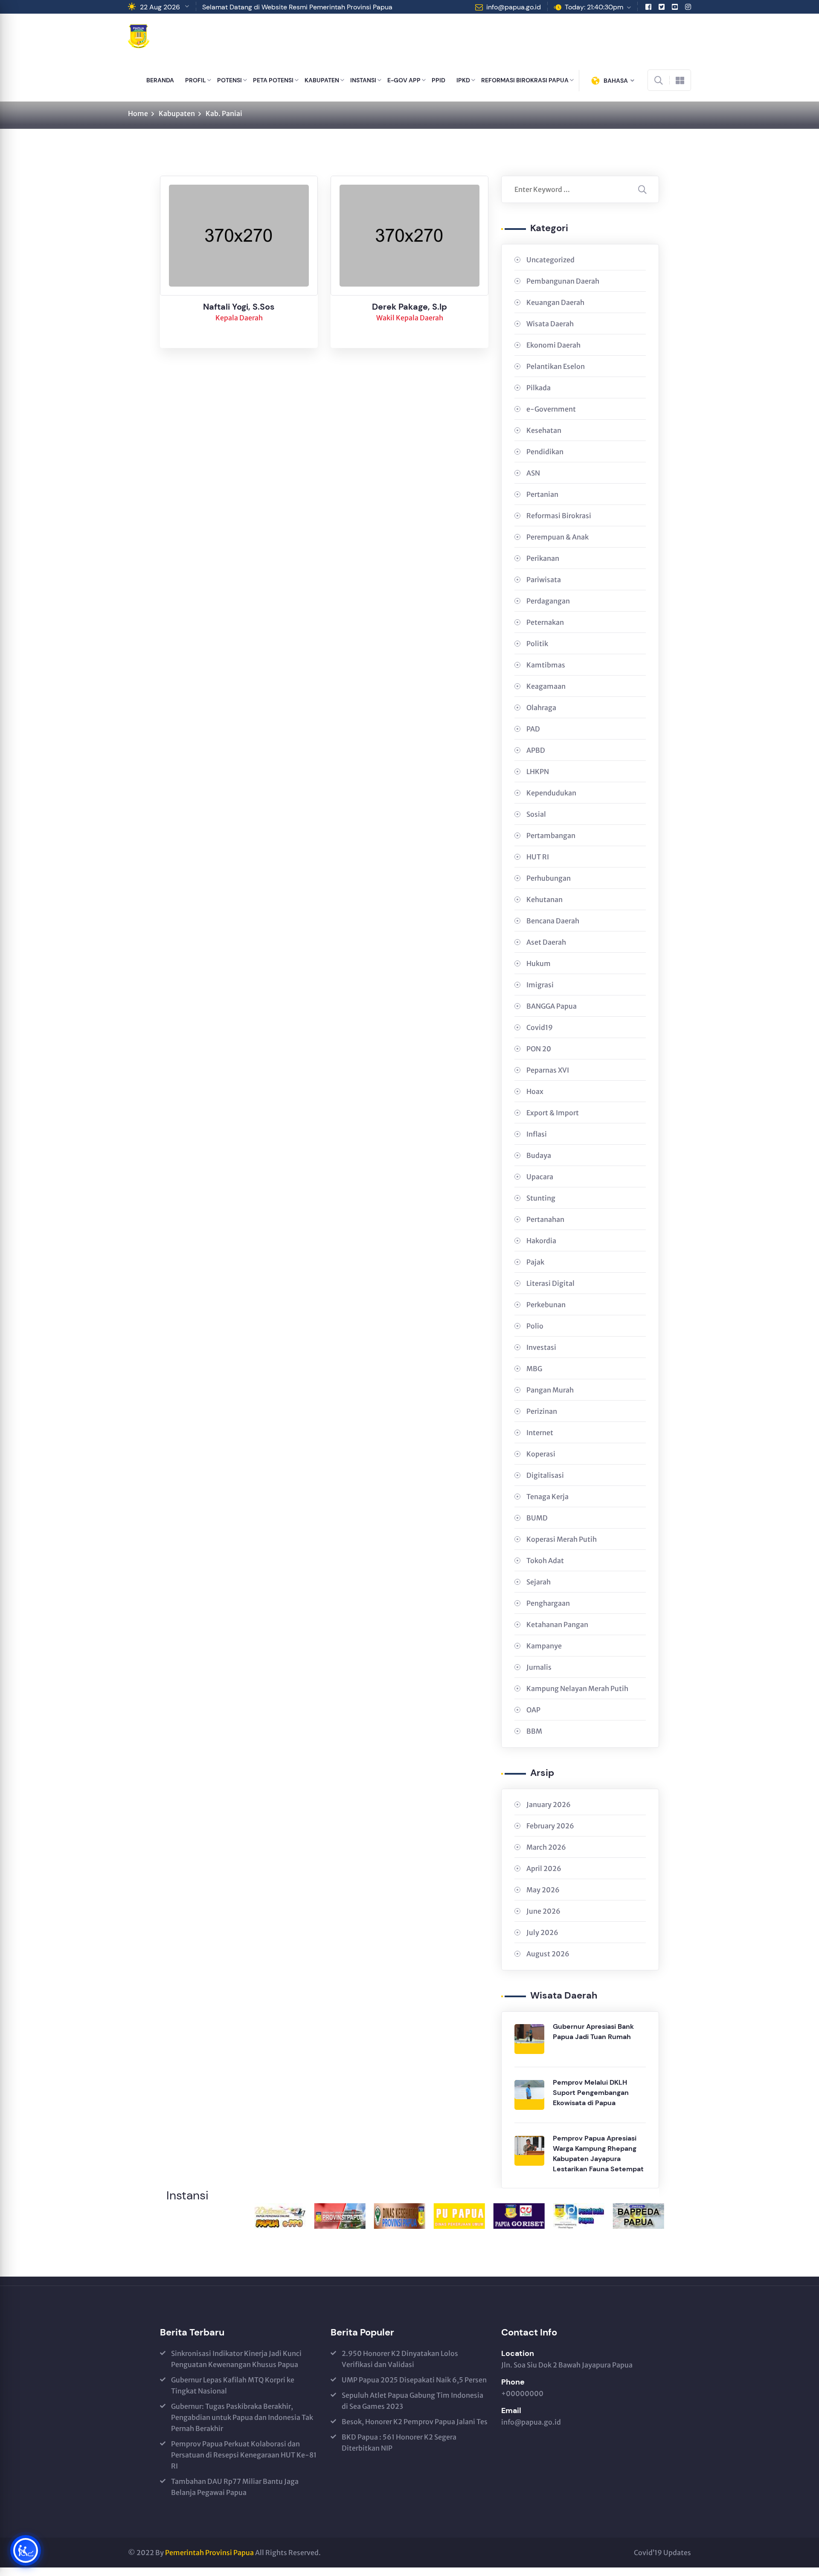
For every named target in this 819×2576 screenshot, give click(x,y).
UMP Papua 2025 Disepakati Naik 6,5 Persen (414, 2380)
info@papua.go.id (514, 7)
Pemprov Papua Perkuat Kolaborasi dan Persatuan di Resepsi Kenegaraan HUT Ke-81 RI (244, 2455)
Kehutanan (545, 899)
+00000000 (522, 2393)
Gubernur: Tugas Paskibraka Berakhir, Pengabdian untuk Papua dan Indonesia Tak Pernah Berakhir (242, 2417)
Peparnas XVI (548, 1070)
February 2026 (550, 1826)
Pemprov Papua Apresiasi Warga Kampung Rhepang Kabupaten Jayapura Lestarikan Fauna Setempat (598, 2154)
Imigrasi (540, 985)
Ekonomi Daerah (553, 345)
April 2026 (544, 1868)
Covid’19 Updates (662, 2553)
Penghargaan (548, 1603)
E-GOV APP (404, 80)
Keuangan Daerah (555, 302)
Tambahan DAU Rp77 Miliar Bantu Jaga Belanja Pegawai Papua (235, 2487)
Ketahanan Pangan (557, 1625)
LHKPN (538, 772)
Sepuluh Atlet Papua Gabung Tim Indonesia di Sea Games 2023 (412, 2401)
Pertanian (542, 494)
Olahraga (541, 708)
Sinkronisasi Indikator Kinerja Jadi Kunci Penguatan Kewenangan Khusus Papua (236, 2359)
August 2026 (548, 1954)
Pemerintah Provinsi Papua (209, 2553)
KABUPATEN (322, 80)
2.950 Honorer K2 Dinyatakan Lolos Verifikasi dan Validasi (400, 2359)
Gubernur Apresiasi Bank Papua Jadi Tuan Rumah (593, 2032)
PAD (533, 729)
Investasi (541, 1347)
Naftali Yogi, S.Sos (239, 307)
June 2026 (543, 1911)
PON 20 (539, 1049)
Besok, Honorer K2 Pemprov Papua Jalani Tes (415, 2422)
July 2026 (542, 1932)
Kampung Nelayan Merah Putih (577, 1688)
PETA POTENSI (273, 80)
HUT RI (538, 857)
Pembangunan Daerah (563, 281)
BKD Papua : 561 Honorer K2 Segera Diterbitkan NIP (399, 2443)
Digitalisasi (545, 1475)
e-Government (551, 409)
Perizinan (542, 1411)
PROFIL (196, 80)
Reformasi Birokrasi (559, 516)
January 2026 (549, 1804)
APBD (536, 750)
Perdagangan (548, 601)
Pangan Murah (550, 1390)
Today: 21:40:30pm (594, 7)
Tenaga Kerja (547, 1497)
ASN (533, 473)
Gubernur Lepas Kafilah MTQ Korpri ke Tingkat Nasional (233, 2385)
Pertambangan (551, 835)
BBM (534, 1731)
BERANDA (160, 80)
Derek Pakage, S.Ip (409, 307)
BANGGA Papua (552, 1006)
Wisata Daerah (550, 324)
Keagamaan (546, 686)
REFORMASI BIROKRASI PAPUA (525, 80)
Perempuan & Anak (558, 537)
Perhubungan (549, 878)
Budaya (539, 1155)
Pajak (535, 1262)
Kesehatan (544, 430)
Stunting (541, 1198)
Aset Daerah (546, 942)
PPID (439, 80)
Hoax (535, 1091)
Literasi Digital (550, 1283)
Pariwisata (544, 580)
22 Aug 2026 (160, 7)
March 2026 (546, 1847)
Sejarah (539, 1582)
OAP (533, 1710)
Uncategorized (550, 260)
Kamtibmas (546, 665)
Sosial (536, 814)
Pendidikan (545, 452)
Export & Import (553, 1113)
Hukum (539, 963)
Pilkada (539, 388)
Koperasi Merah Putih (562, 1539)
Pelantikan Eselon (556, 366)
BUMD (537, 1518)
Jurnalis (539, 1667)
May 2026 (543, 1890)
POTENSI (229, 80)
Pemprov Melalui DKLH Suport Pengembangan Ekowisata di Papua (591, 2093)
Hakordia (541, 1241)
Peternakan (545, 622)
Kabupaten (177, 113)
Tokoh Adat (545, 1561)
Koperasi (541, 1454)
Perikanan (543, 558)
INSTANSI (363, 80)
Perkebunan (546, 1305)
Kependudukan (551, 793)
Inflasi (537, 1134)
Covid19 (540, 1027)
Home (138, 113)
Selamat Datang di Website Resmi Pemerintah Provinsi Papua (297, 7)
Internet (540, 1433)
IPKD (463, 80)
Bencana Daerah (553, 921)
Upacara (540, 1177)
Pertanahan (545, 1219)
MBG (534, 1369)
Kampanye (544, 1646)
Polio (535, 1326)
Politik (537, 644)
